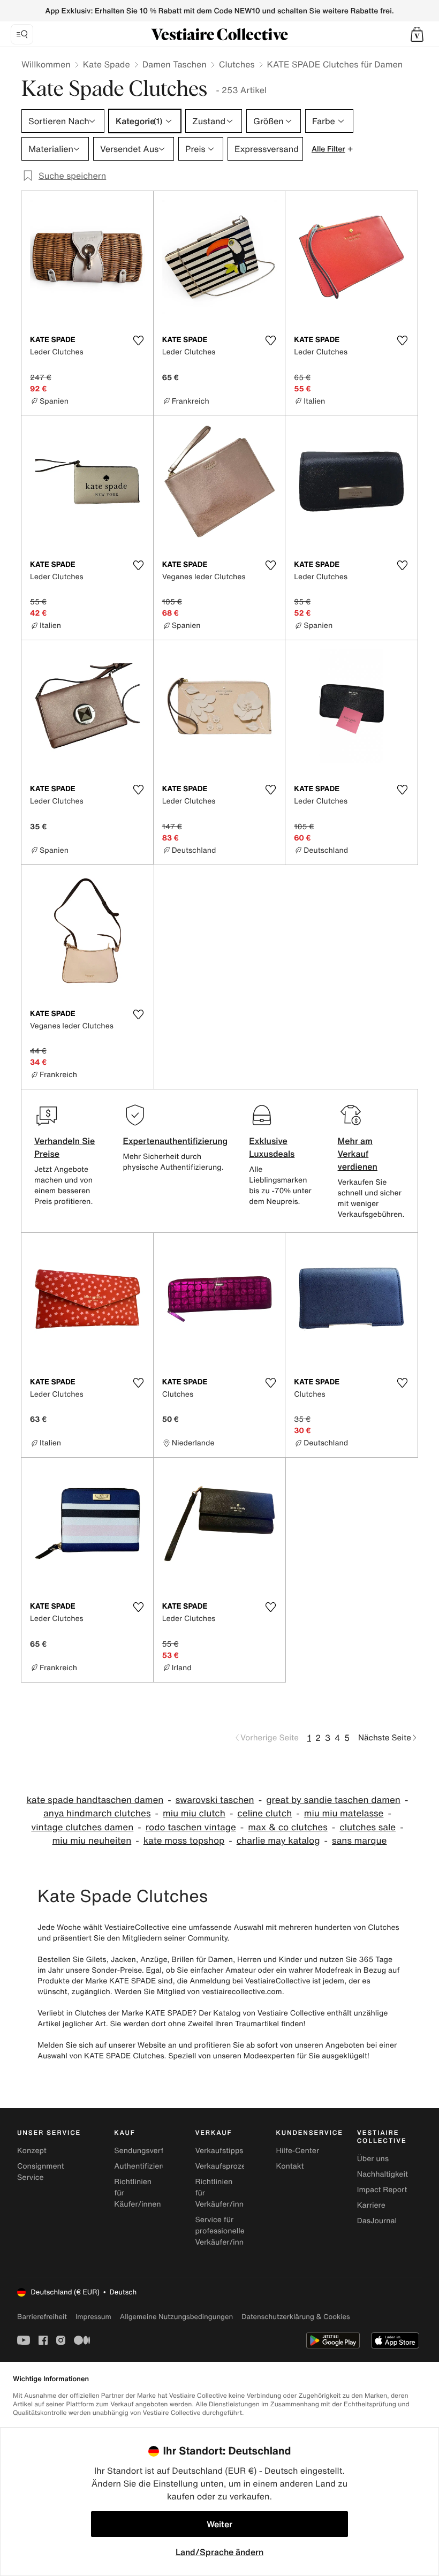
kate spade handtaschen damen (95, 1800)
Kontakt (290, 2166)
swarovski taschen (215, 1800)
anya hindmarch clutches (97, 1813)
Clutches (237, 64)
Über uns (373, 2159)
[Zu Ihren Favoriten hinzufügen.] (139, 340)
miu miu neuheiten (92, 1841)
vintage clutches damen (82, 1827)
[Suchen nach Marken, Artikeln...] (22, 34)
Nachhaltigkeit (383, 2174)
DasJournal (377, 2221)
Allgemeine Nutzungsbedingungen (176, 2317)
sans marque (359, 1841)
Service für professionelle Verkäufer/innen (224, 2231)
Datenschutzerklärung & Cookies (296, 2317)
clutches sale (368, 1827)
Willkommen (46, 64)
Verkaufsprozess (224, 2166)
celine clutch (264, 1813)
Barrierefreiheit (42, 2317)
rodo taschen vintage (191, 1827)
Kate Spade (107, 64)
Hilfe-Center (298, 2151)
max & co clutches (287, 1827)
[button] (417, 34)
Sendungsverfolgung (151, 2151)
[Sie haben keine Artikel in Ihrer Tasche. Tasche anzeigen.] (417, 34)
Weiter (219, 2524)
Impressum (93, 2317)
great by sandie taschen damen (333, 1800)
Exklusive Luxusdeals (272, 1147)
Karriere (371, 2205)
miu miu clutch (194, 1813)
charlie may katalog (278, 1841)
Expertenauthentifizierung (175, 1141)
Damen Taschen (175, 64)
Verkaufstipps (219, 2151)
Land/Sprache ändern (219, 2552)
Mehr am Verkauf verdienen (358, 1154)
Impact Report (382, 2190)
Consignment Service (41, 2172)
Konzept (32, 2151)
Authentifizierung (145, 2166)
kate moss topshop (184, 1841)
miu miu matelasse (344, 1813)
